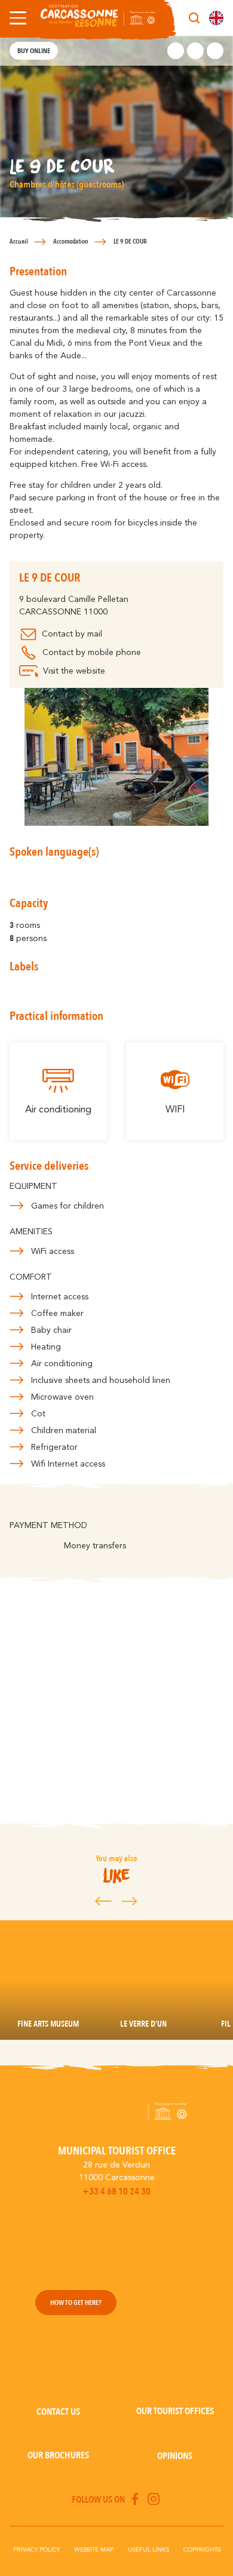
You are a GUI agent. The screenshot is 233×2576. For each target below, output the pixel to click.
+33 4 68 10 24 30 (116, 2191)
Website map (94, 2550)
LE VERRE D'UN (143, 2024)
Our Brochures (58, 2455)
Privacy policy (36, 2550)
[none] (216, 18)
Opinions (175, 2456)
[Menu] (16, 18)
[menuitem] (216, 18)
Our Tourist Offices (175, 2411)
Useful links (148, 2550)
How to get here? (76, 2303)
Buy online (34, 51)
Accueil (19, 242)
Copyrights (202, 2550)
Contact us (58, 2412)
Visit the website (74, 671)
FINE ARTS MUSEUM (48, 2024)
